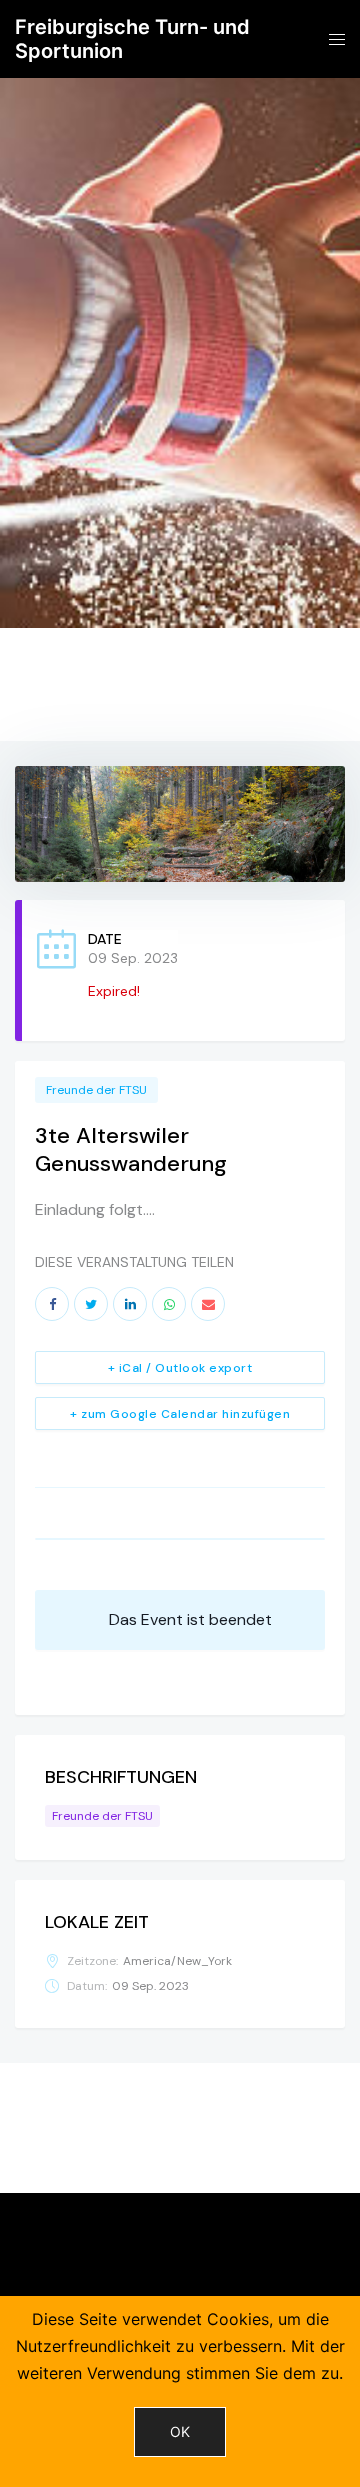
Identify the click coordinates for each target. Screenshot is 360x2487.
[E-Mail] (208, 1304)
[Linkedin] (130, 1304)
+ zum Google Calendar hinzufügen (180, 1414)
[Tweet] (91, 1304)
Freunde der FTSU (96, 1090)
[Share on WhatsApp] (169, 1304)
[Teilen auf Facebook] (52, 1304)
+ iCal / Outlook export (180, 1368)
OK (180, 2431)
